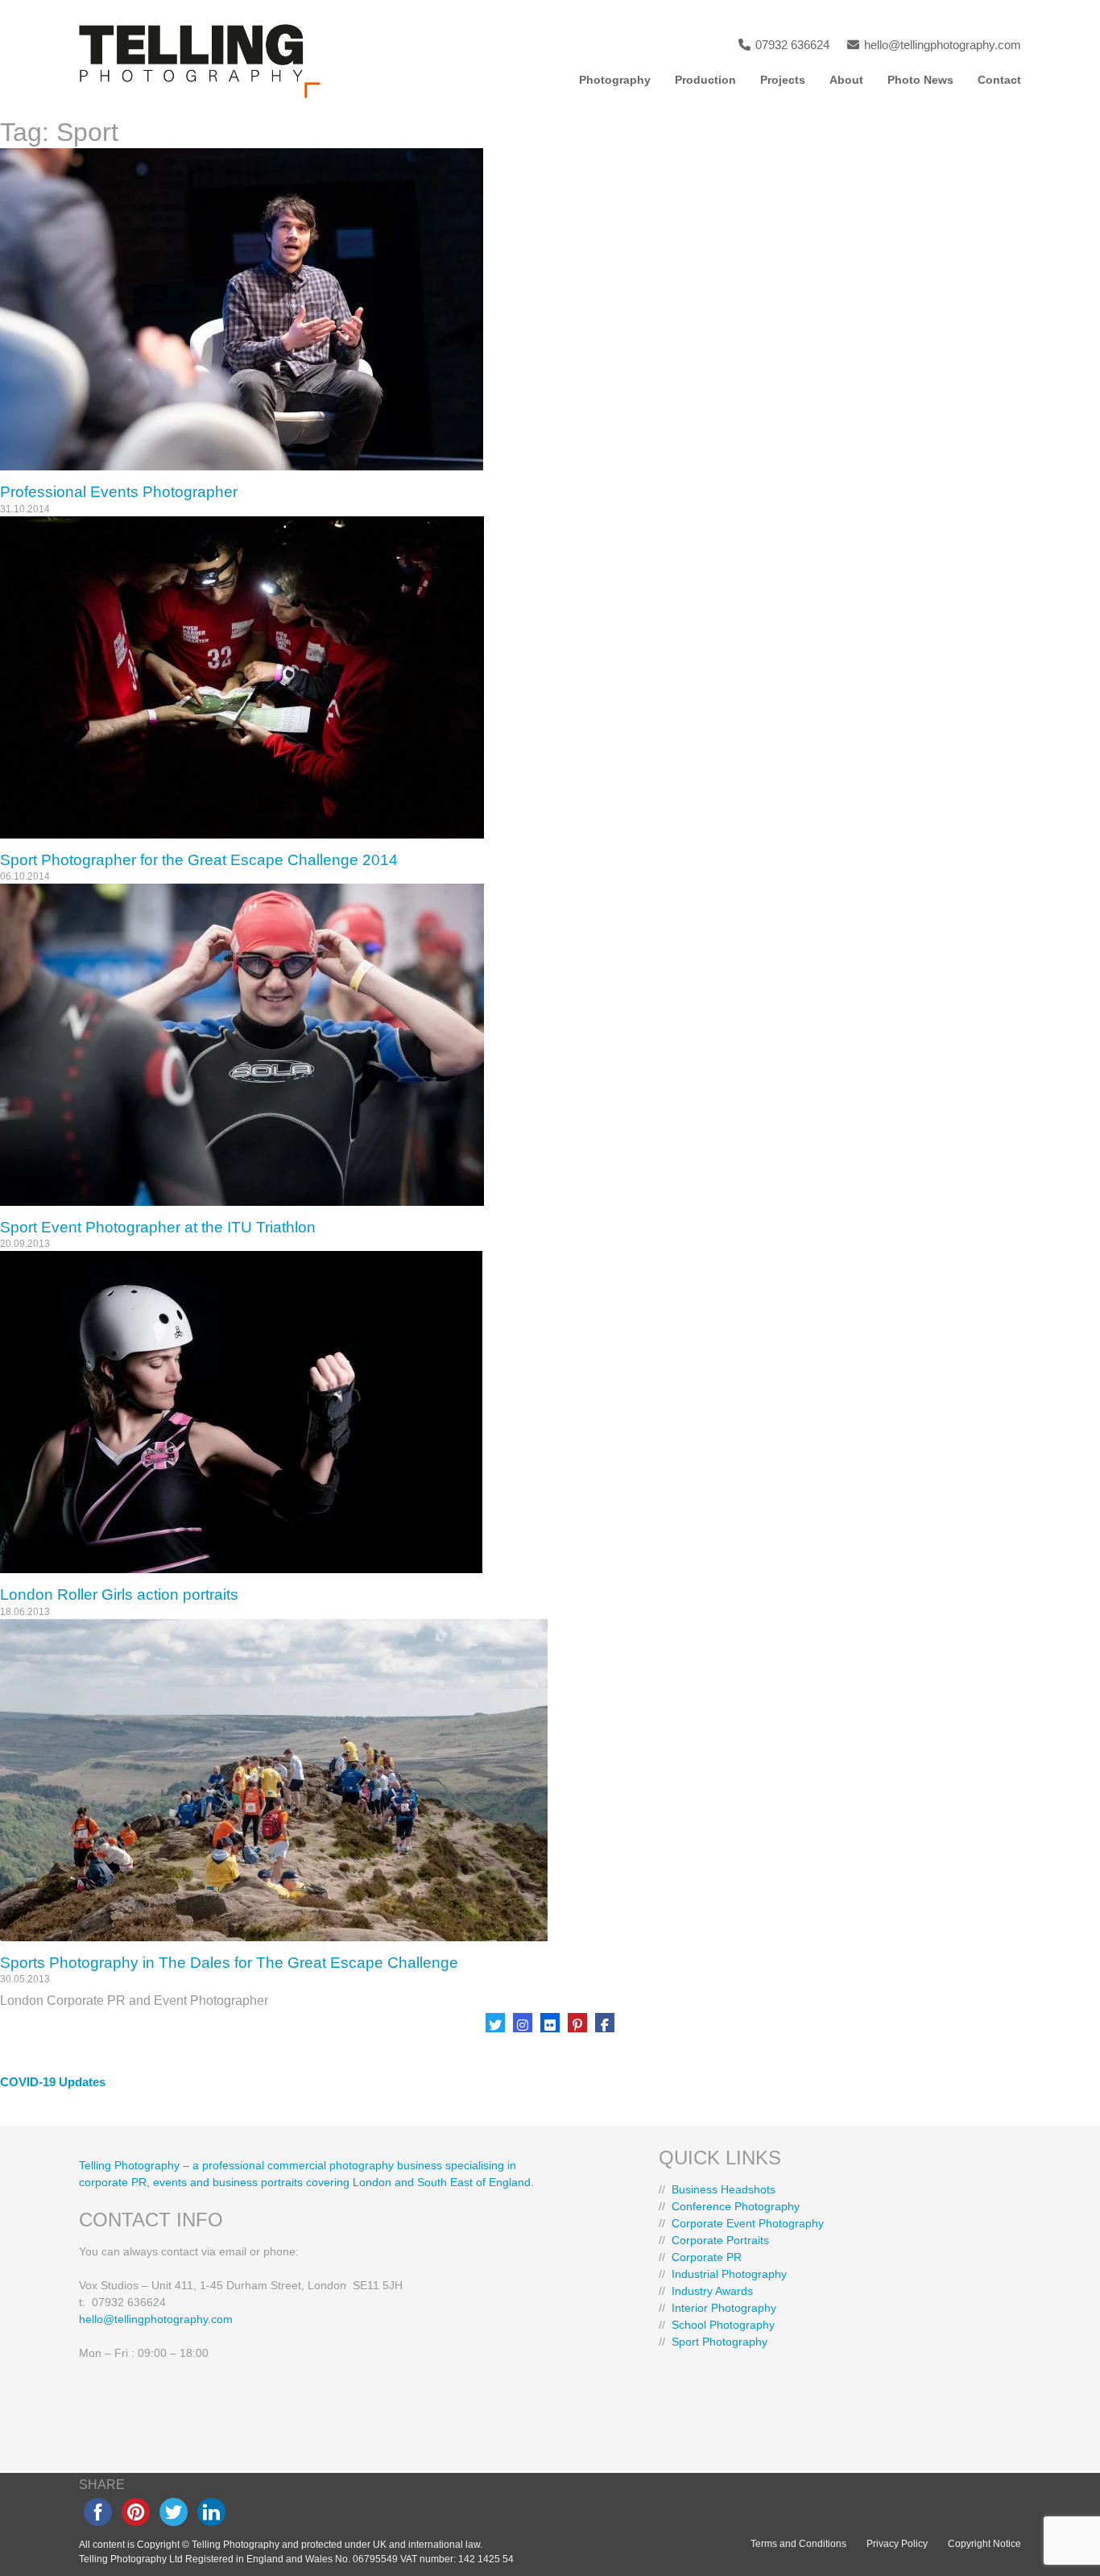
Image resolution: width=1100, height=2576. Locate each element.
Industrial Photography (729, 2274)
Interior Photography (724, 2308)
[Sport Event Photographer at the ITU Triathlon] (550, 1045)
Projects (783, 80)
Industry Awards (712, 2291)
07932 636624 (791, 45)
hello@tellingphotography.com (941, 45)
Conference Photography (736, 2206)
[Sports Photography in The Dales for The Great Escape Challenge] (550, 1780)
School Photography (723, 2325)
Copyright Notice (984, 2544)
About (846, 80)
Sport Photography (720, 2342)
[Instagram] (523, 2023)
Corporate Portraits (720, 2240)
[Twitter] (495, 2023)
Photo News (920, 80)
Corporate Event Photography (748, 2223)
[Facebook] (605, 2023)
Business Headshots (724, 2189)
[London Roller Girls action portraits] (550, 1412)
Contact (999, 80)
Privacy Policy (897, 2544)
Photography (615, 80)
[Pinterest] (577, 2023)
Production (705, 80)
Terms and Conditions (798, 2544)
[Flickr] (550, 2023)
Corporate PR (707, 2257)
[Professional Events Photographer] (550, 309)
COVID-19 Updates (53, 2082)
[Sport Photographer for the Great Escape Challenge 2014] (550, 677)
